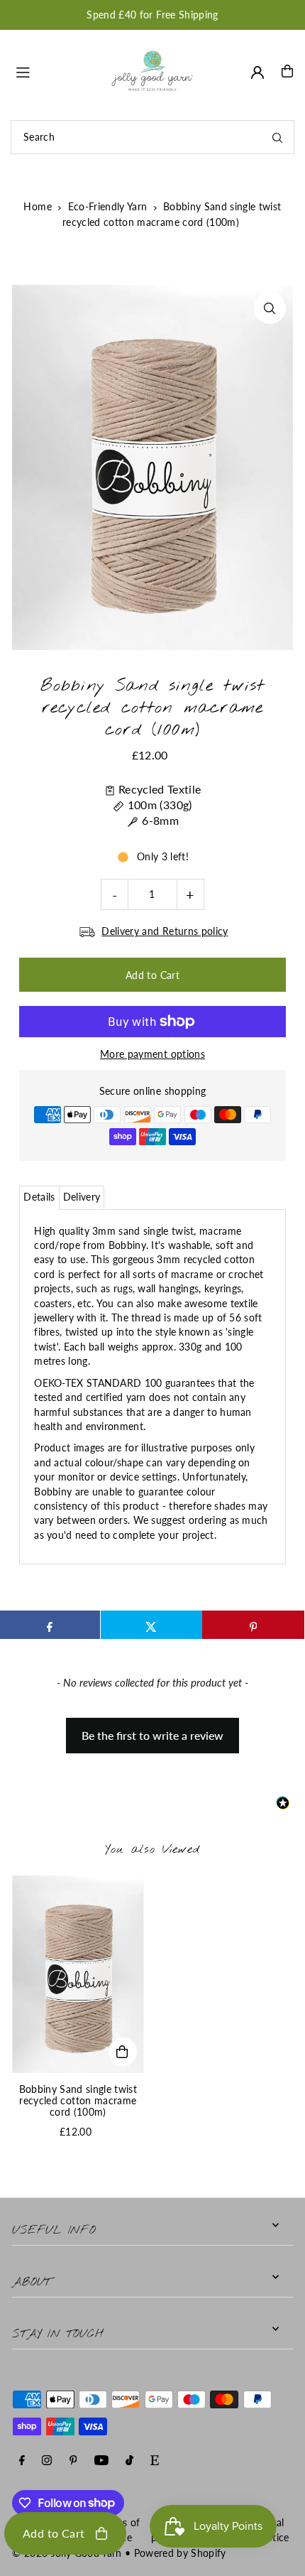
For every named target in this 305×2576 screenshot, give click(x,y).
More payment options (152, 1054)
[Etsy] (155, 2461)
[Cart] (287, 71)
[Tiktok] (129, 2461)
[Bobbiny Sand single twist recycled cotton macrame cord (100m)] (78, 1974)
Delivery (82, 1197)
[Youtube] (101, 2461)
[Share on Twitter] (151, 1625)
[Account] (257, 72)
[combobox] (152, 137)
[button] (152, 1728)
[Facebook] (22, 2461)
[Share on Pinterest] (253, 1625)
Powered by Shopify (180, 2553)
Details (39, 1197)
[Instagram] (47, 2461)
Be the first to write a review (152, 1735)
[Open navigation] (55, 70)
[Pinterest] (73, 2461)
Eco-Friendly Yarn (108, 206)
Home (37, 206)
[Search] (277, 137)
